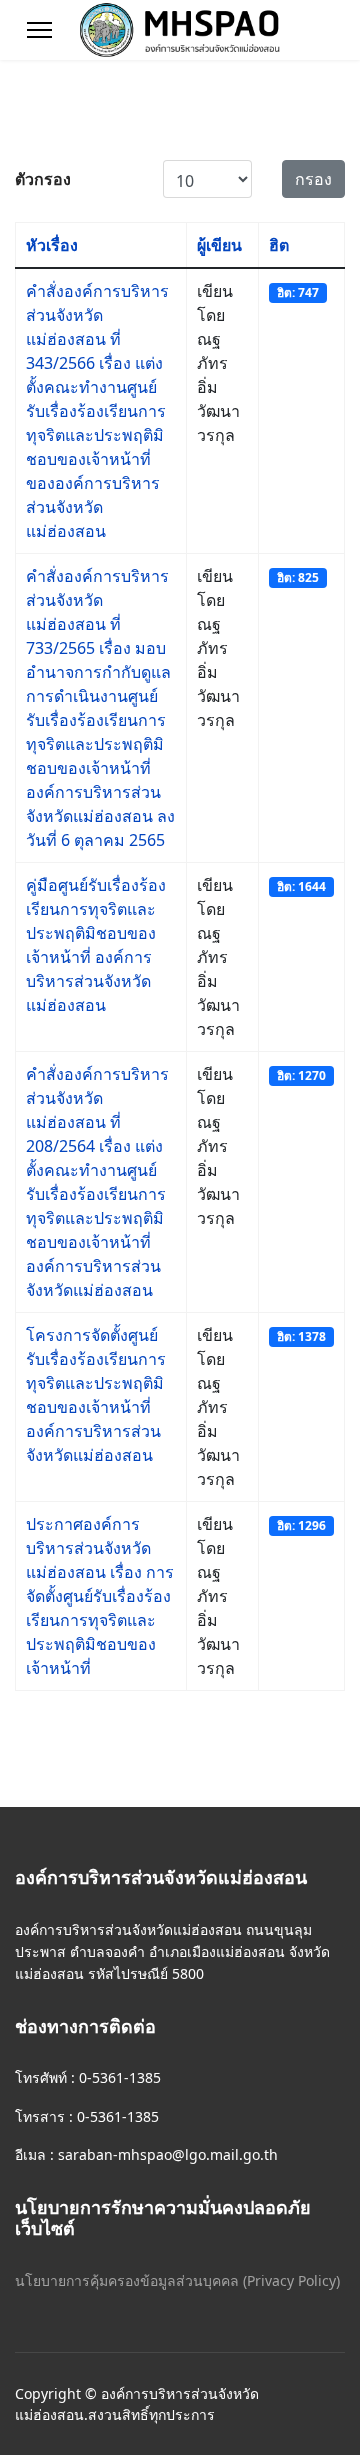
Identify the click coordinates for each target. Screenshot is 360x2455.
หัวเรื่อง (52, 245)
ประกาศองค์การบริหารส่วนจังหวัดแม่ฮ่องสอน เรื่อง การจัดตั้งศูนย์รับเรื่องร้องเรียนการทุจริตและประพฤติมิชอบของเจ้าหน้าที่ (100, 1596)
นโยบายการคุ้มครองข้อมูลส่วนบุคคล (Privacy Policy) (177, 2280)
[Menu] (39, 30)
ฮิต (279, 245)
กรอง (313, 179)
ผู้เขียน (219, 245)
